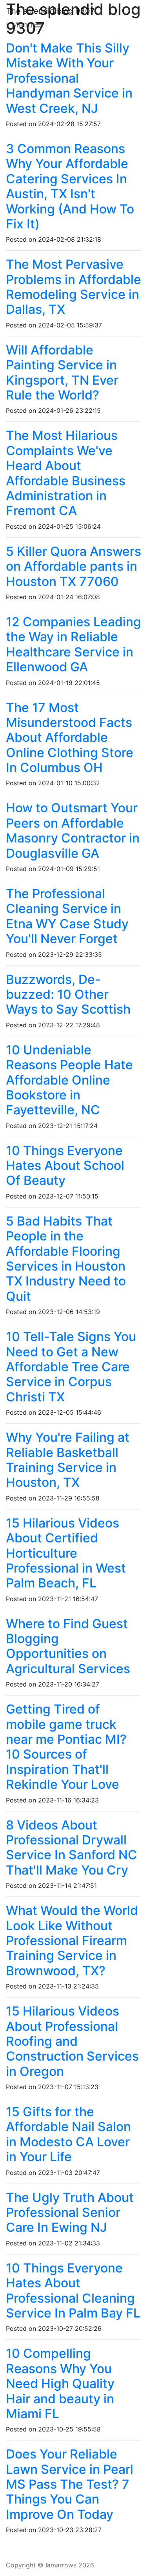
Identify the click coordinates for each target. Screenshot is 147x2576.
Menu (23, 25)
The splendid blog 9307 (50, 11)
